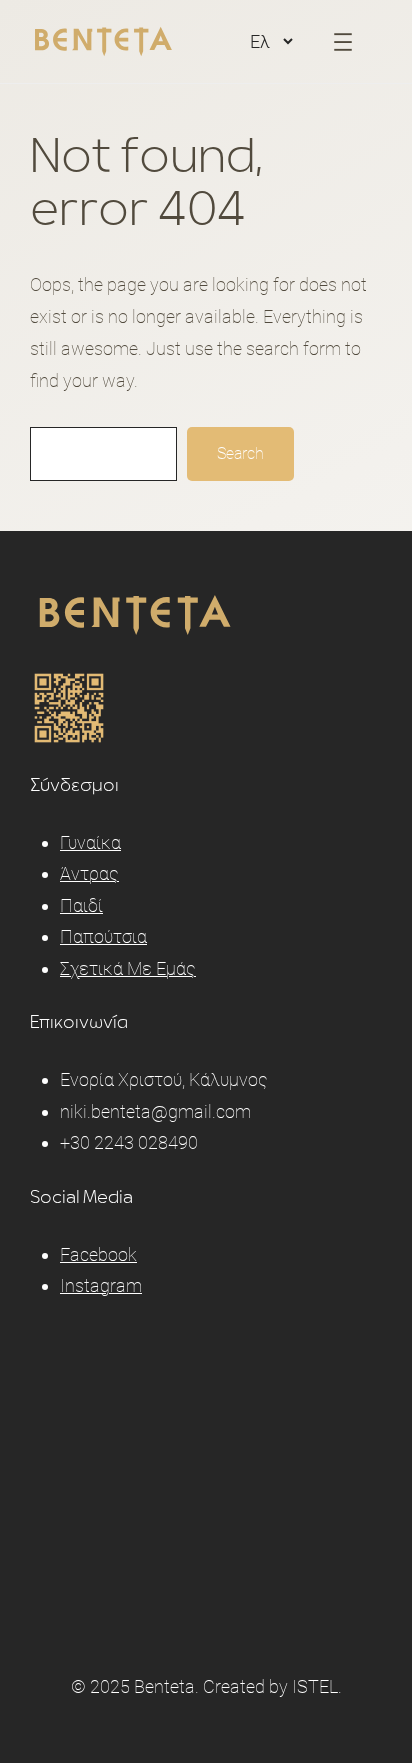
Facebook (98, 1254)
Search (240, 453)
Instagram (101, 1285)
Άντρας (89, 873)
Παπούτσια (103, 936)
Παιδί (81, 905)
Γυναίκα (90, 842)
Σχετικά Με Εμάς (128, 968)
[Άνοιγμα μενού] (343, 42)
